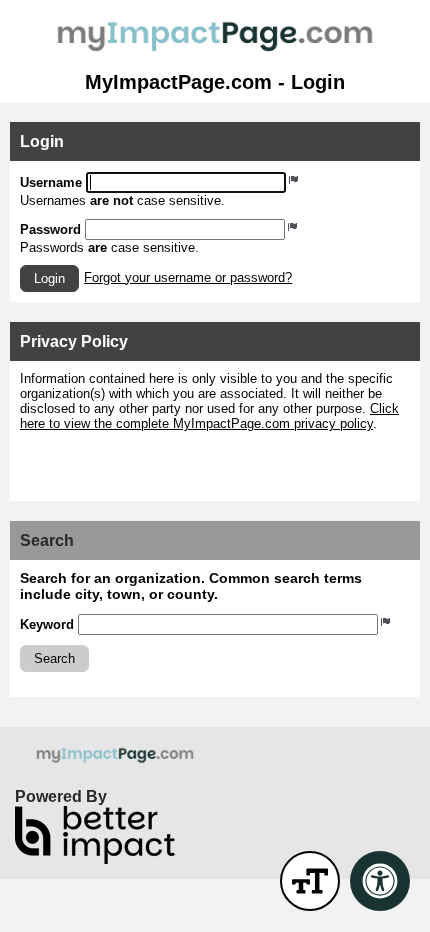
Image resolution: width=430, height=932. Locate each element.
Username (51, 182)
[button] (49, 278)
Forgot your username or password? (188, 277)
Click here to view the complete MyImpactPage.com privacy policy (209, 416)
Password (50, 229)
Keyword (47, 624)
